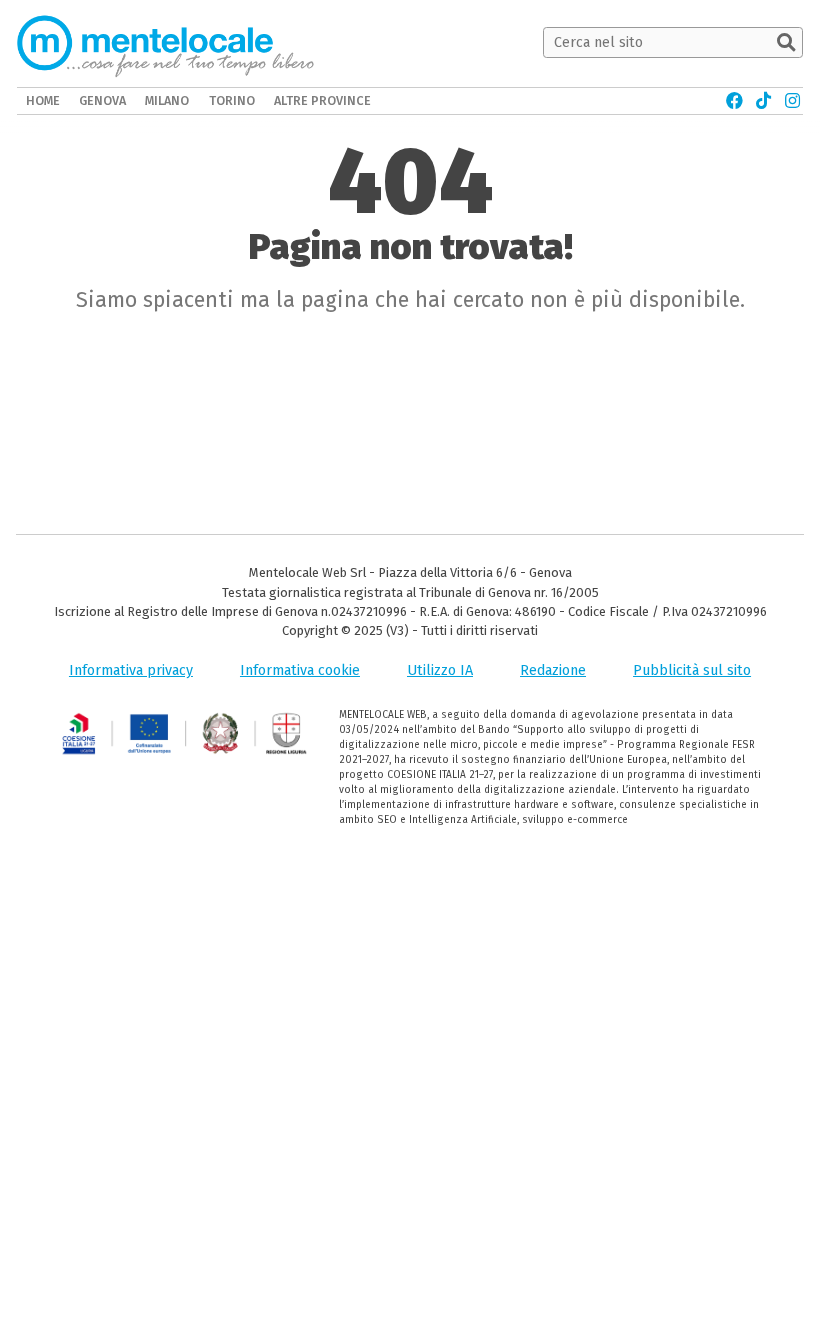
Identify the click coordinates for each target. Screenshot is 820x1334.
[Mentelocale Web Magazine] (165, 43)
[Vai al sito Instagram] (792, 101)
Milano (167, 100)
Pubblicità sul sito (692, 670)
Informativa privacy (131, 670)
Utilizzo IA (440, 670)
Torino (232, 100)
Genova (102, 100)
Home (43, 100)
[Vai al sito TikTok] (763, 101)
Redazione (553, 670)
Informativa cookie (300, 670)
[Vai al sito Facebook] (734, 101)
